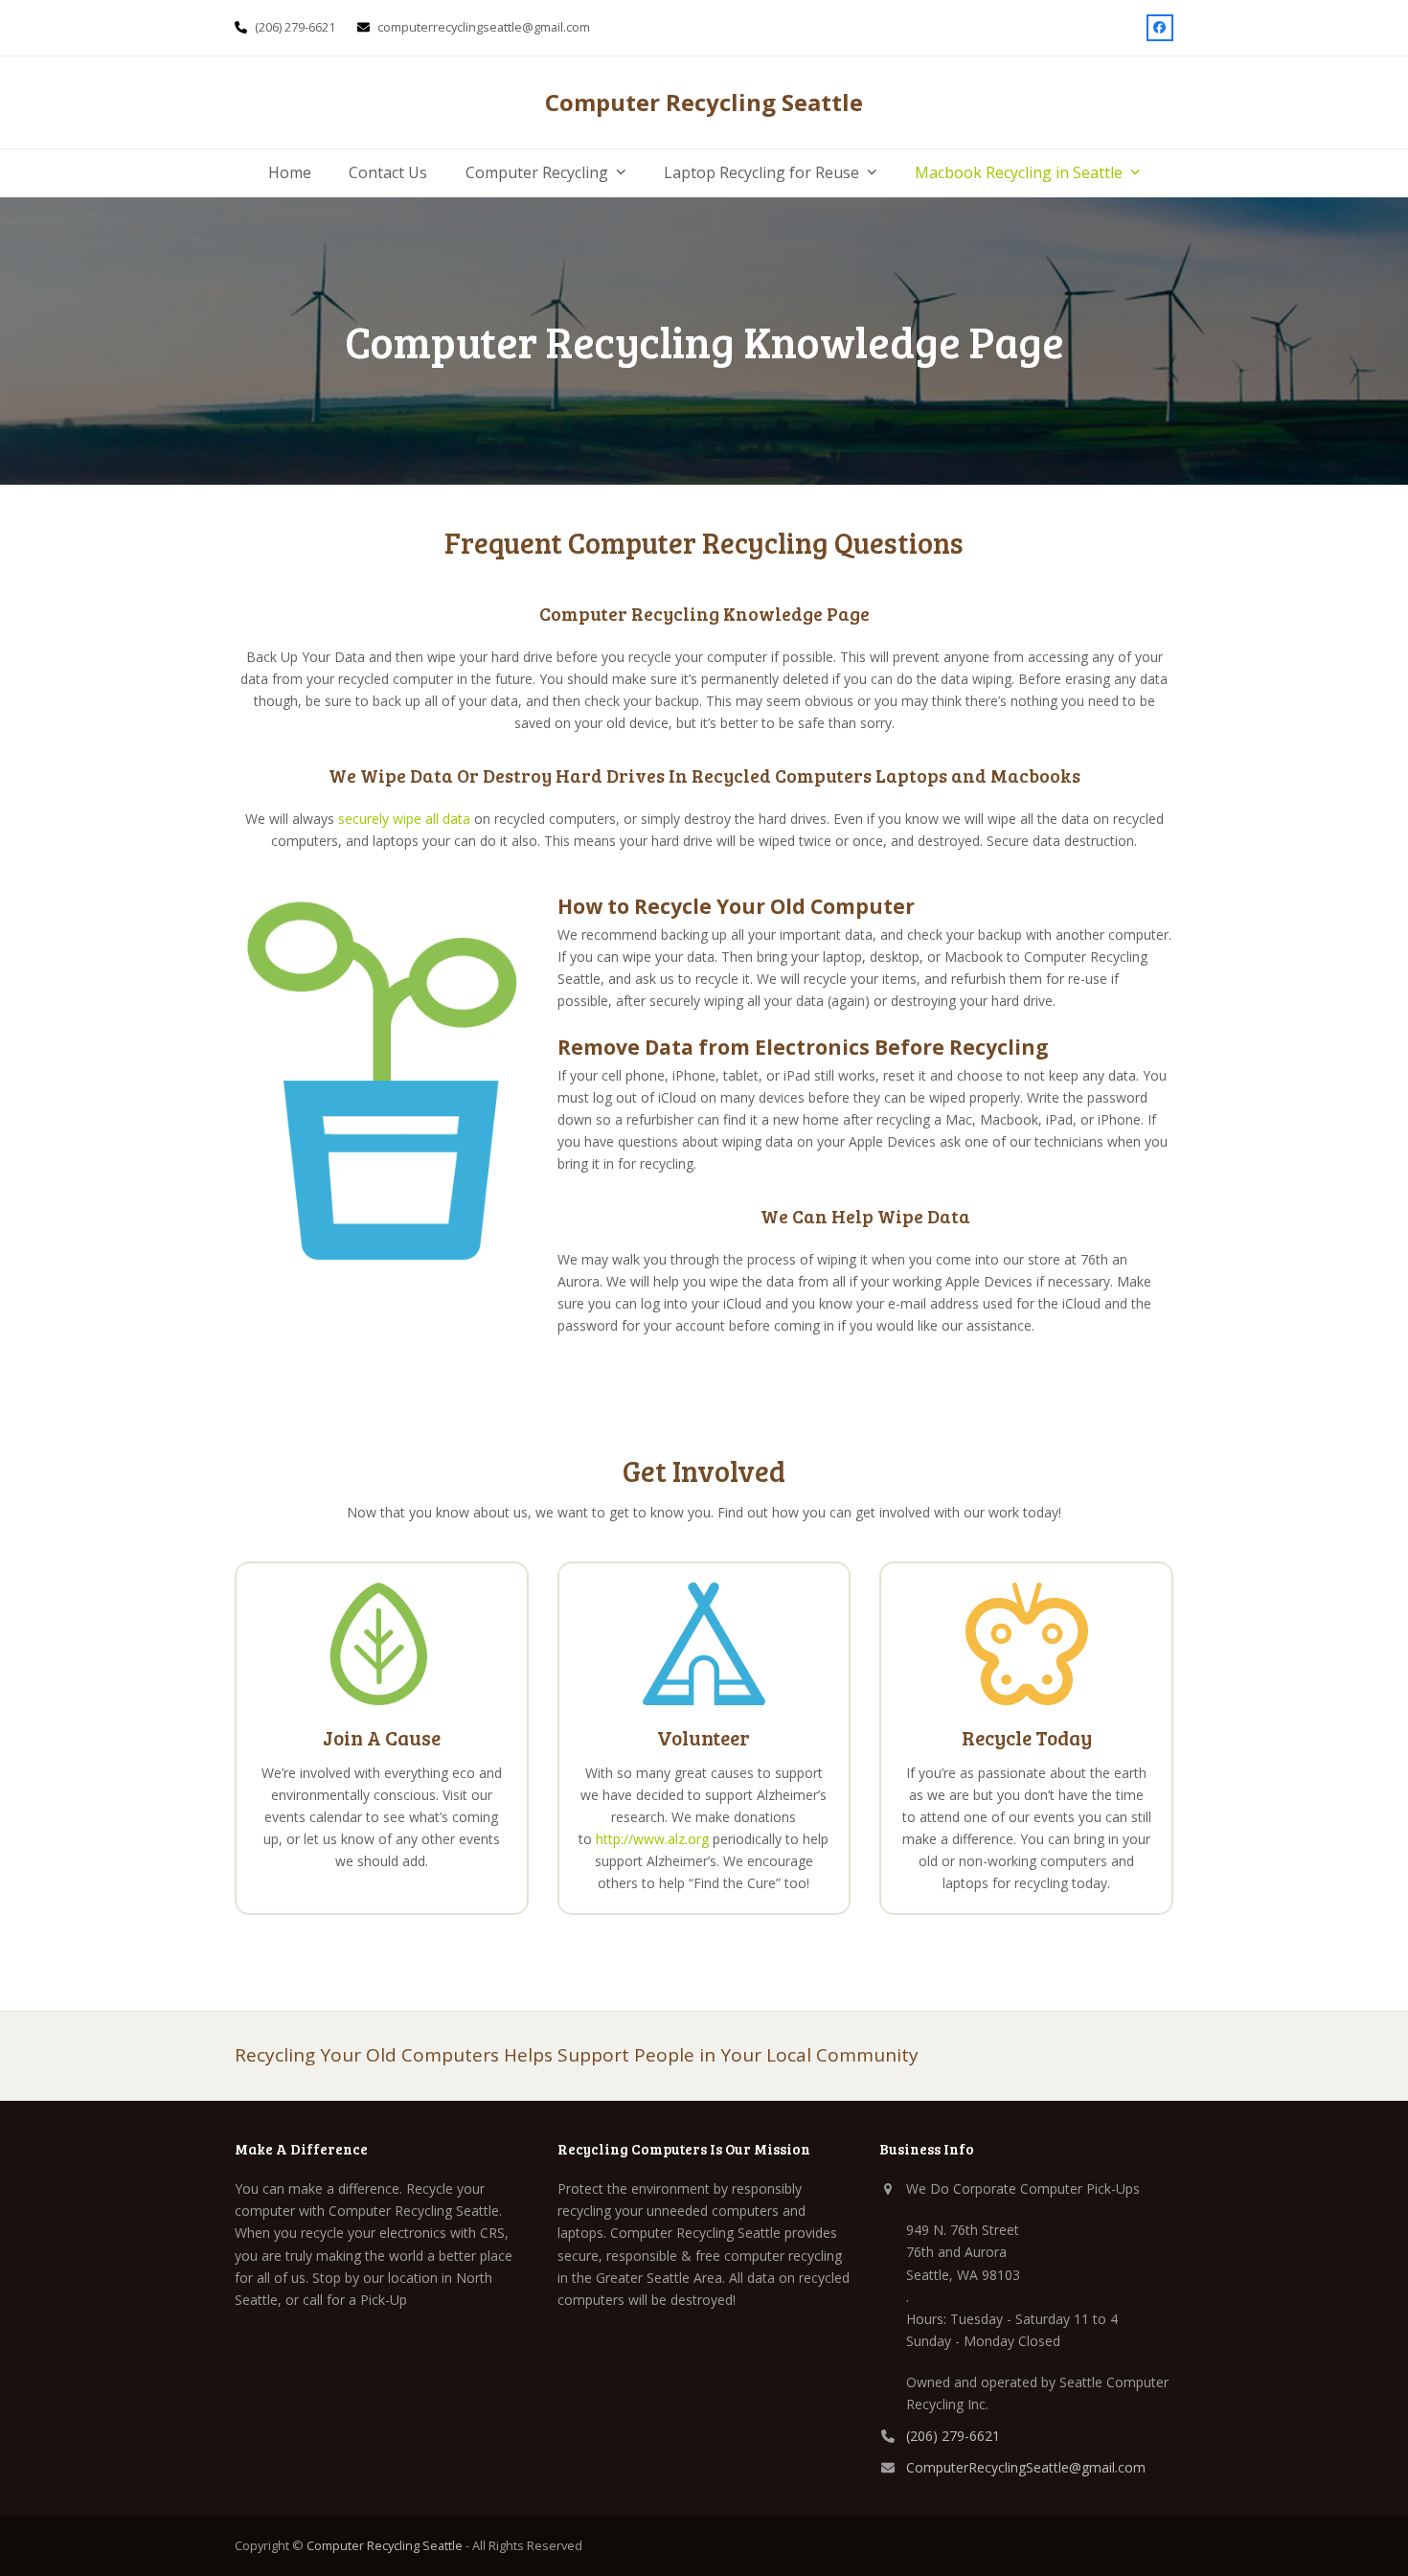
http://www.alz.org (652, 1839)
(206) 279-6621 (953, 2436)
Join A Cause (382, 1737)
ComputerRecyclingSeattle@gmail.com (1026, 2467)
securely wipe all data (404, 819)
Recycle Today (1027, 1737)
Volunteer (704, 1737)
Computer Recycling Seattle (704, 102)
